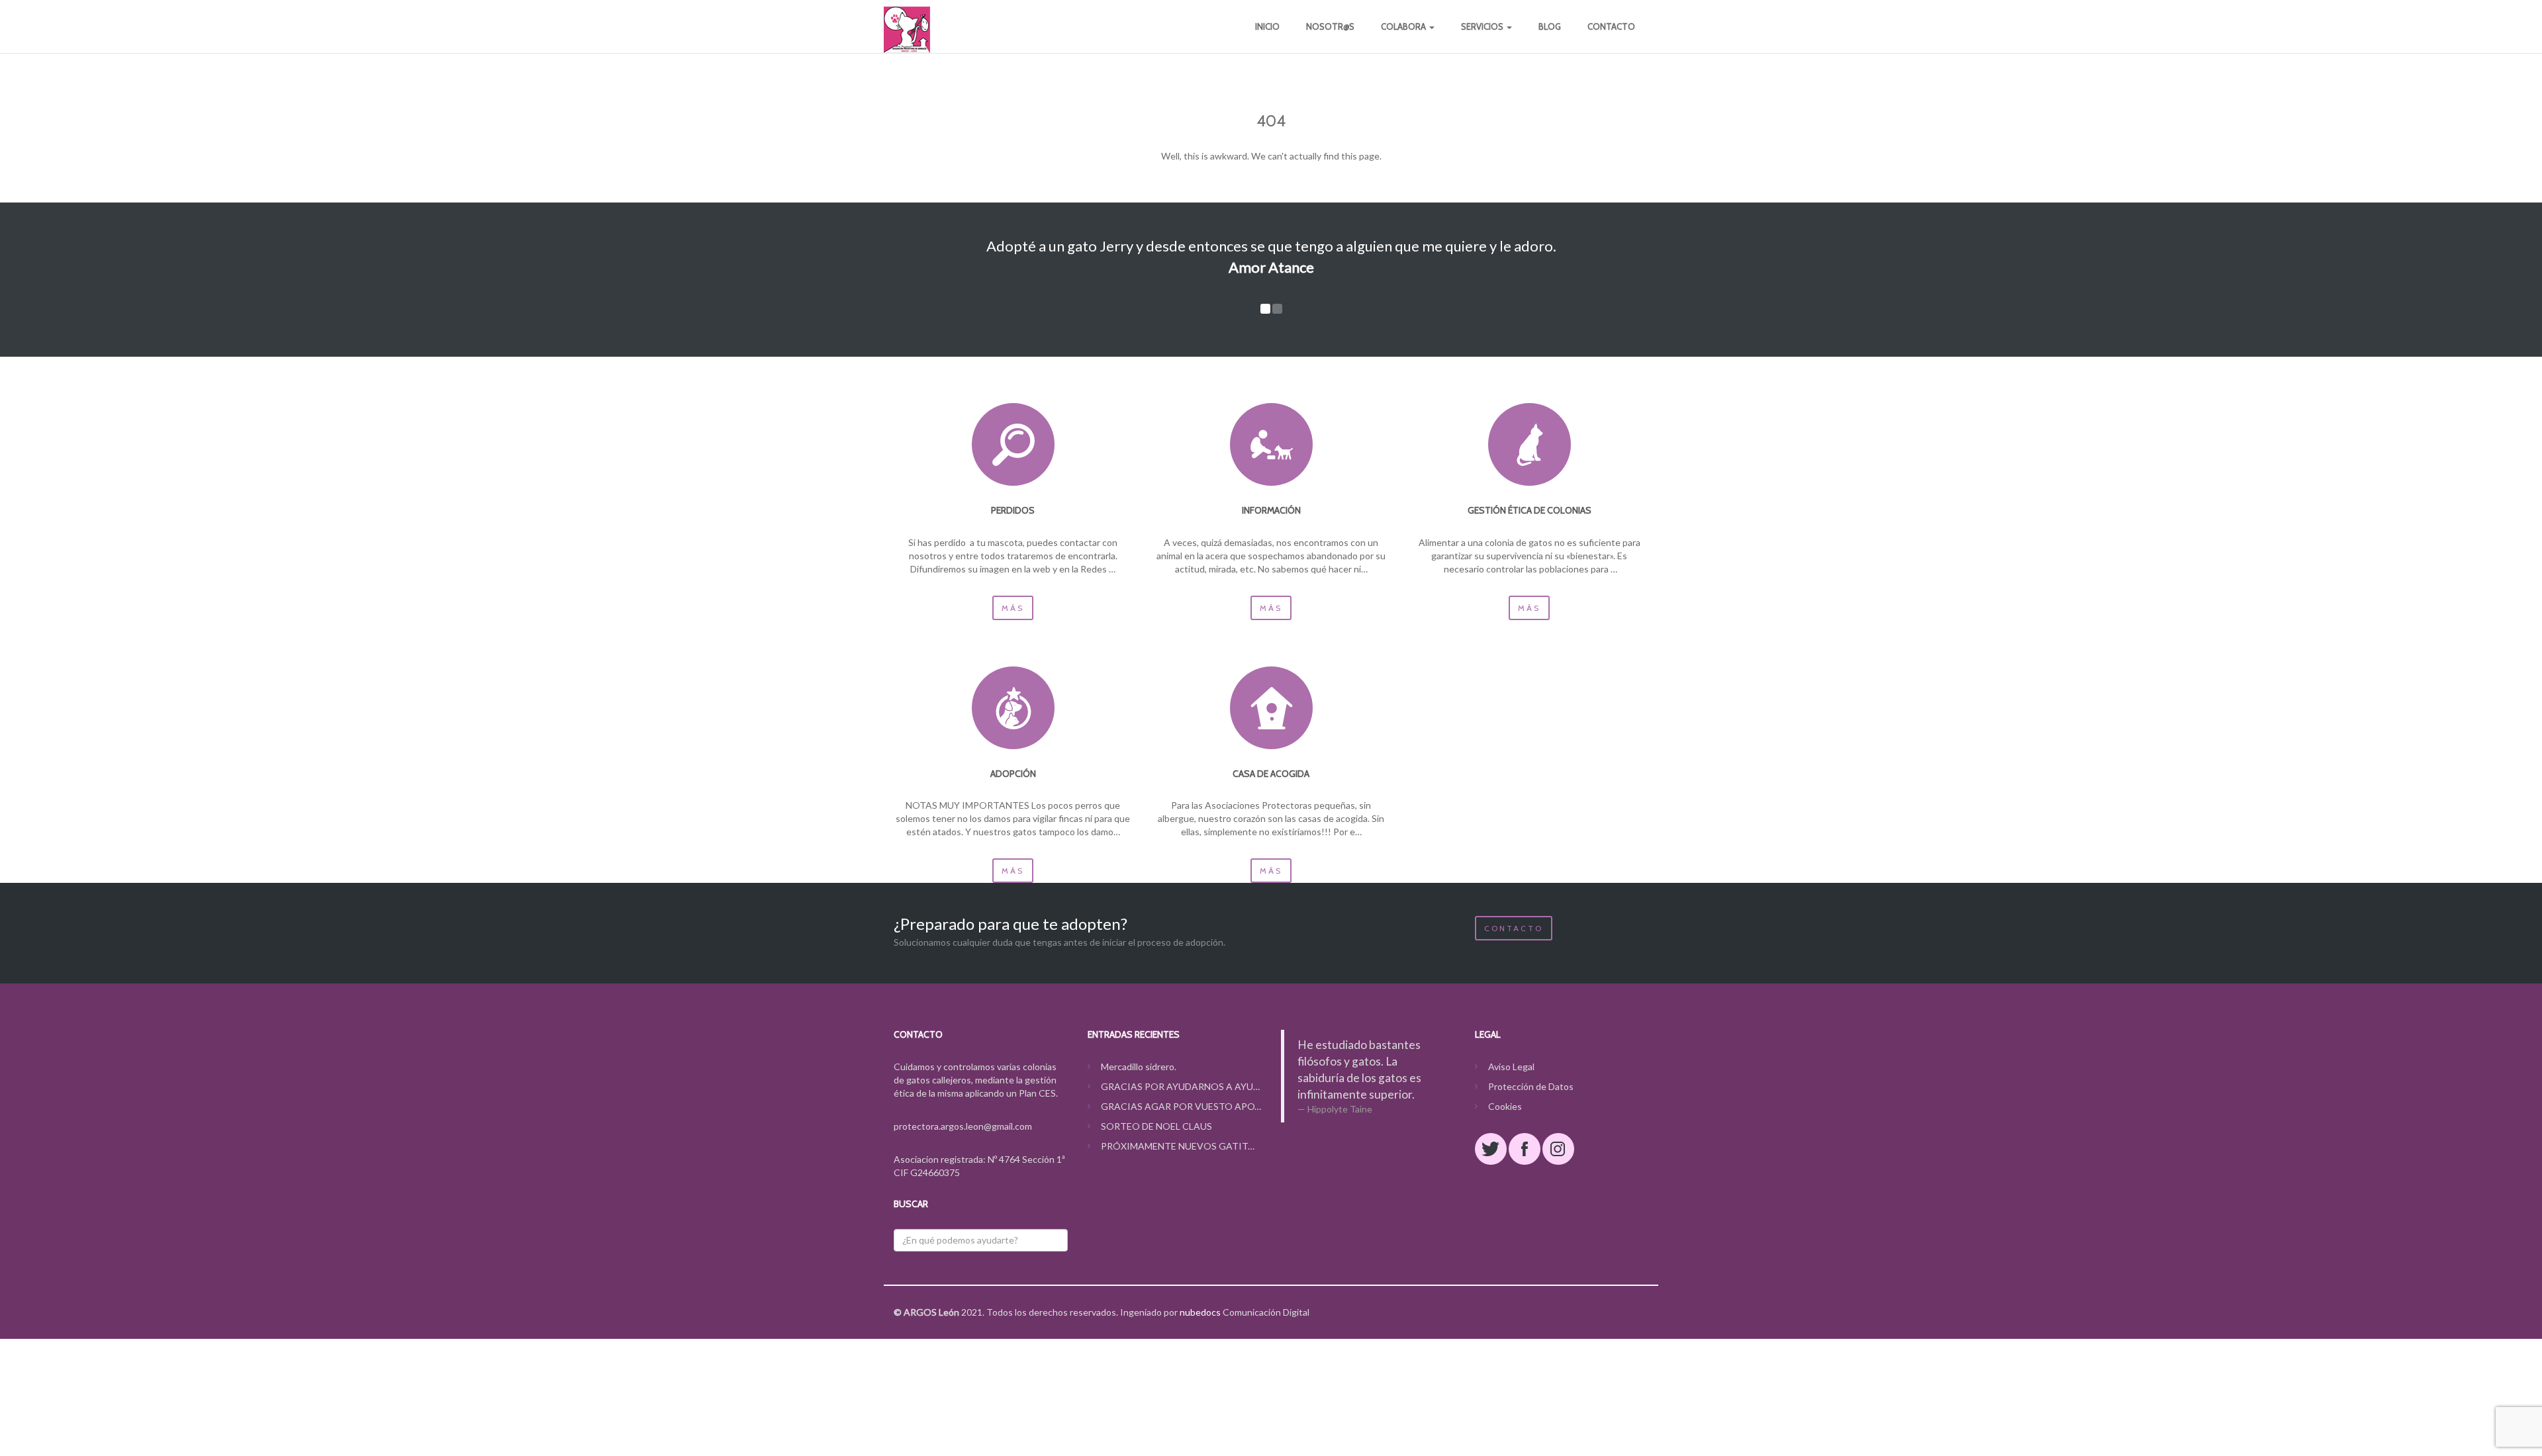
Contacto (1611, 26)
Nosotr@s (1330, 26)
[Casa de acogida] (1271, 708)
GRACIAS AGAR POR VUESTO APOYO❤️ (1181, 1106)
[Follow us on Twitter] (1491, 1149)
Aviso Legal (1511, 1067)
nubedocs (1200, 1312)
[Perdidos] (1013, 444)
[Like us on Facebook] (1525, 1149)
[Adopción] (1013, 708)
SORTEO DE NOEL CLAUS (1156, 1126)
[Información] (1271, 444)
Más (1013, 608)
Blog (1550, 26)
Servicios (1483, 26)
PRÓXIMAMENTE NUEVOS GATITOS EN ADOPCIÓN (1181, 1146)
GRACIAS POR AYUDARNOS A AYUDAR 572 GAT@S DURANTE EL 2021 (1181, 1086)
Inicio (1267, 26)
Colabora (1404, 26)
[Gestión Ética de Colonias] (1530, 444)
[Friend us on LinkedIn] (1558, 1149)
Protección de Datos (1531, 1086)
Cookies (1505, 1106)
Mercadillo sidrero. (1139, 1067)
